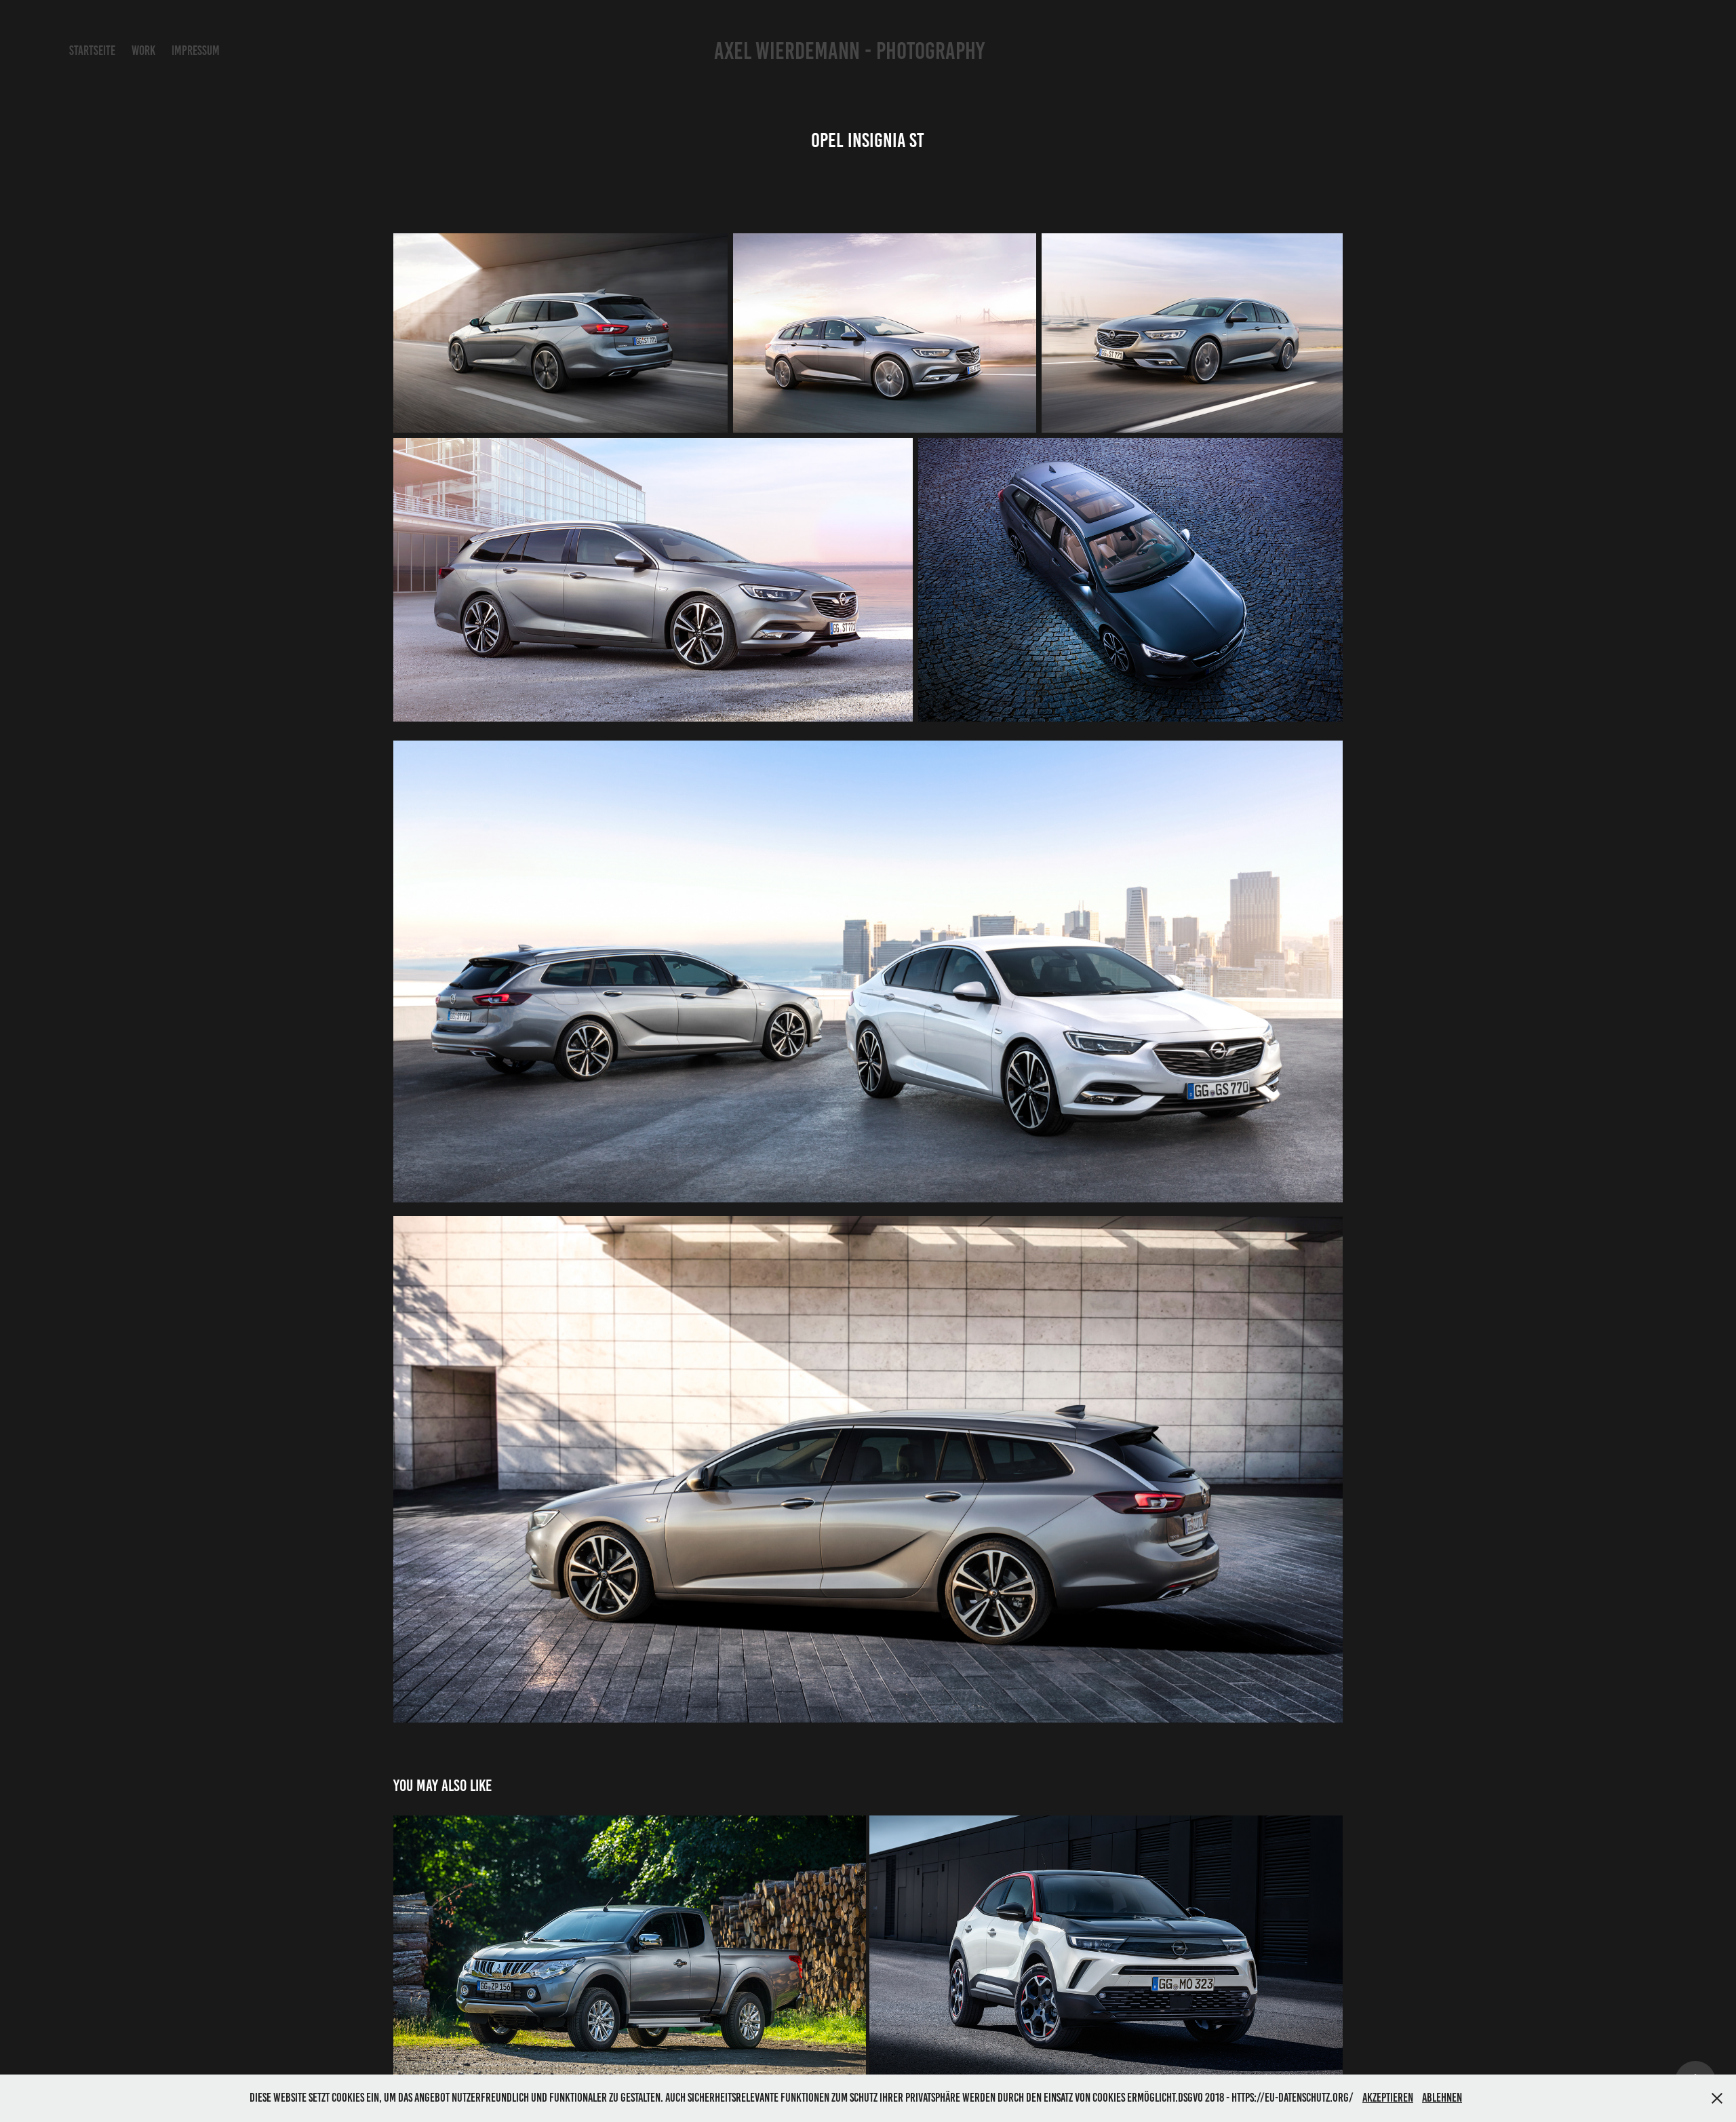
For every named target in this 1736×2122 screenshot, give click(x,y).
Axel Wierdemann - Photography (842, 51)
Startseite (92, 51)
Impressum (196, 51)
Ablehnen (1442, 2098)
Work (143, 51)
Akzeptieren (1388, 2098)
